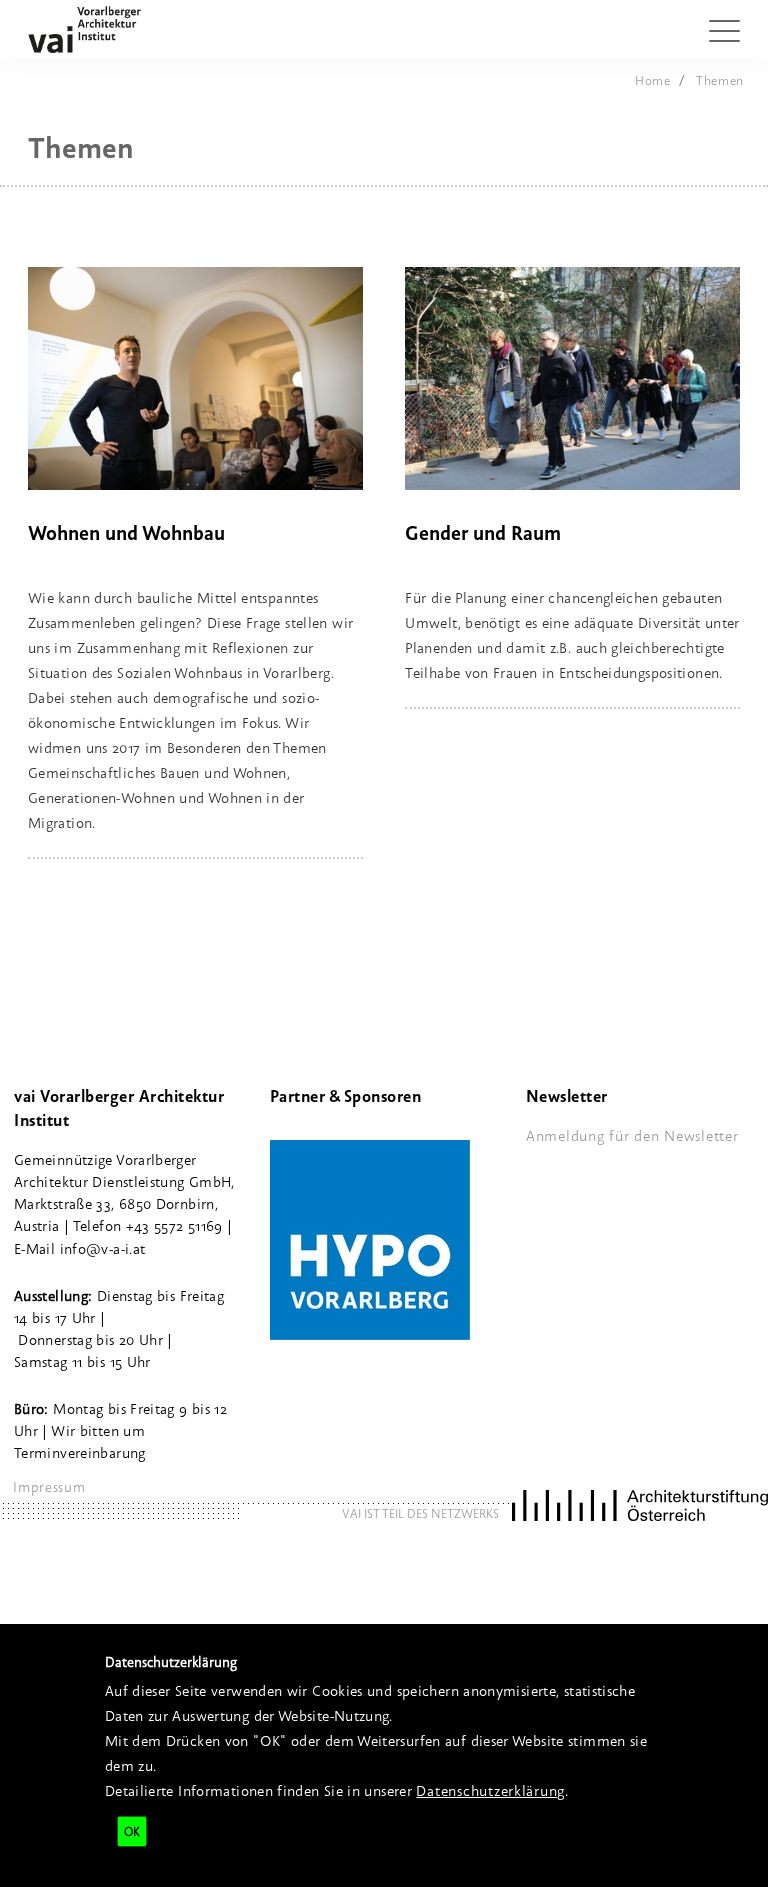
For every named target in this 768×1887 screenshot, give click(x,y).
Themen (720, 80)
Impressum (49, 1487)
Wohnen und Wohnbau (126, 532)
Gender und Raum (483, 532)
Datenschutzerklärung (490, 1790)
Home (653, 80)
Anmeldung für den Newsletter (632, 1135)
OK (132, 1831)
